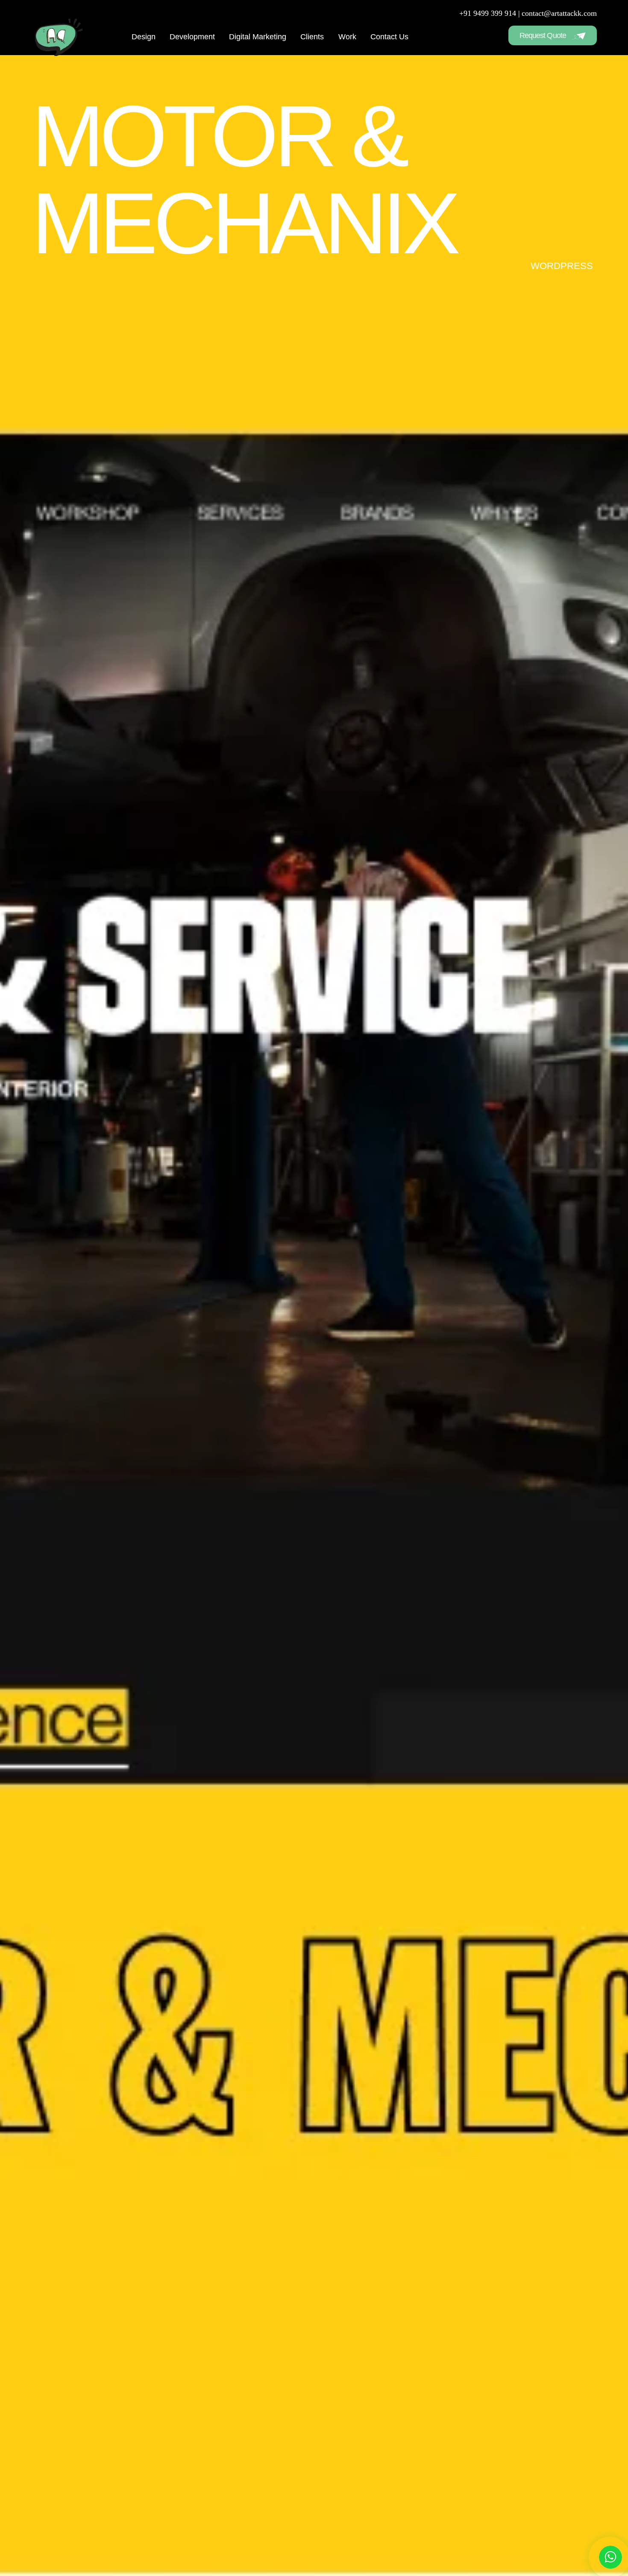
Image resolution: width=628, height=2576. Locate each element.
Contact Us (389, 37)
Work (347, 37)
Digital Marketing (258, 37)
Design (144, 37)
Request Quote (544, 35)
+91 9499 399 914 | (490, 13)
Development (192, 37)
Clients (312, 37)
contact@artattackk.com (559, 13)
